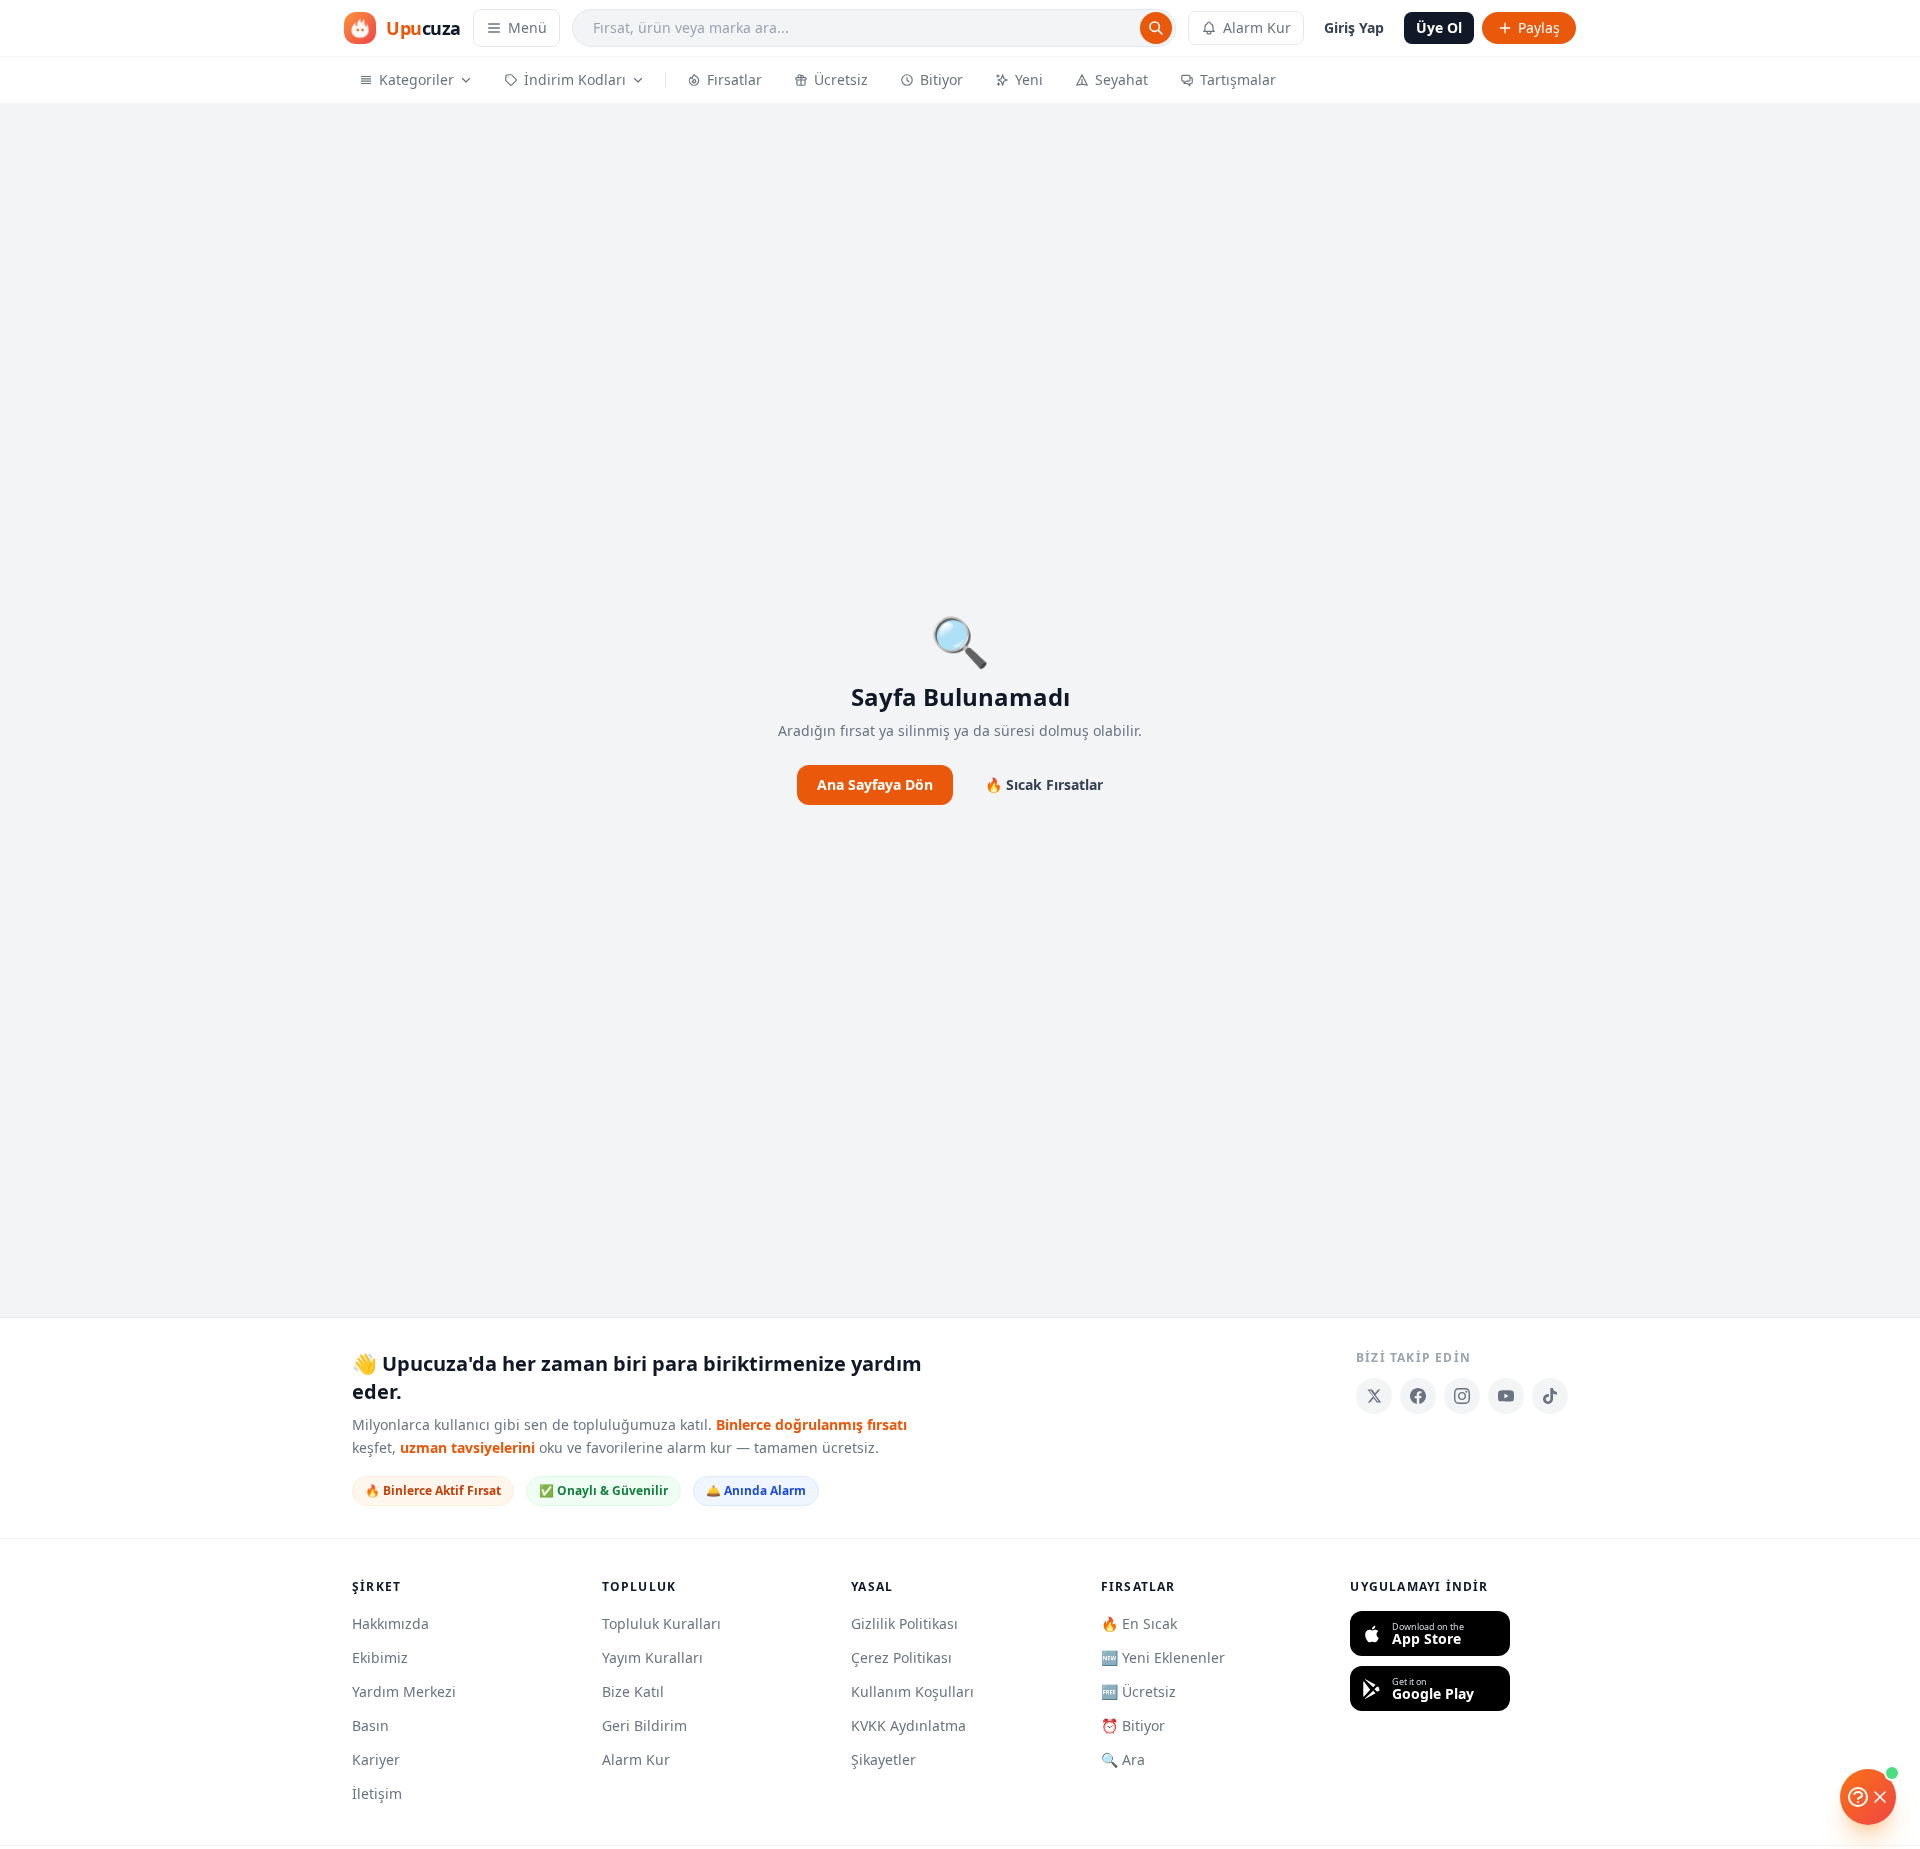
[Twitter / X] (1374, 1396)
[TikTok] (1550, 1396)
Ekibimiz (380, 1657)
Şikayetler (883, 1759)
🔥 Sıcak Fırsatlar (1044, 784)
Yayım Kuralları (652, 1657)
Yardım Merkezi (404, 1691)
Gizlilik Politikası (904, 1623)
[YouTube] (1506, 1396)
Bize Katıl (633, 1691)
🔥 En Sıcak (1139, 1623)
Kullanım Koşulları (912, 1691)
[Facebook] (1418, 1396)
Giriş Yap (1354, 27)
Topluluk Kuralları (661, 1623)
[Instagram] (1462, 1396)
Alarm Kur (1257, 27)
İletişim (377, 1793)
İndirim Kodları (575, 79)
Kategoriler (416, 79)
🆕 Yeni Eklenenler (1163, 1657)
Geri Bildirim (644, 1725)
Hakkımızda (390, 1623)
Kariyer (376, 1759)
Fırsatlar (734, 79)
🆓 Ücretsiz (1138, 1691)
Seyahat (1121, 79)
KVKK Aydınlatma (908, 1725)
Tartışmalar (1238, 79)
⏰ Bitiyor (1133, 1725)
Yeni (1029, 79)
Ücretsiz (841, 79)
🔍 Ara (1123, 1759)
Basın (370, 1725)
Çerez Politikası (901, 1657)
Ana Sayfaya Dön (875, 784)
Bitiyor (941, 79)
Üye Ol (1439, 27)
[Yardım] (1868, 1797)
